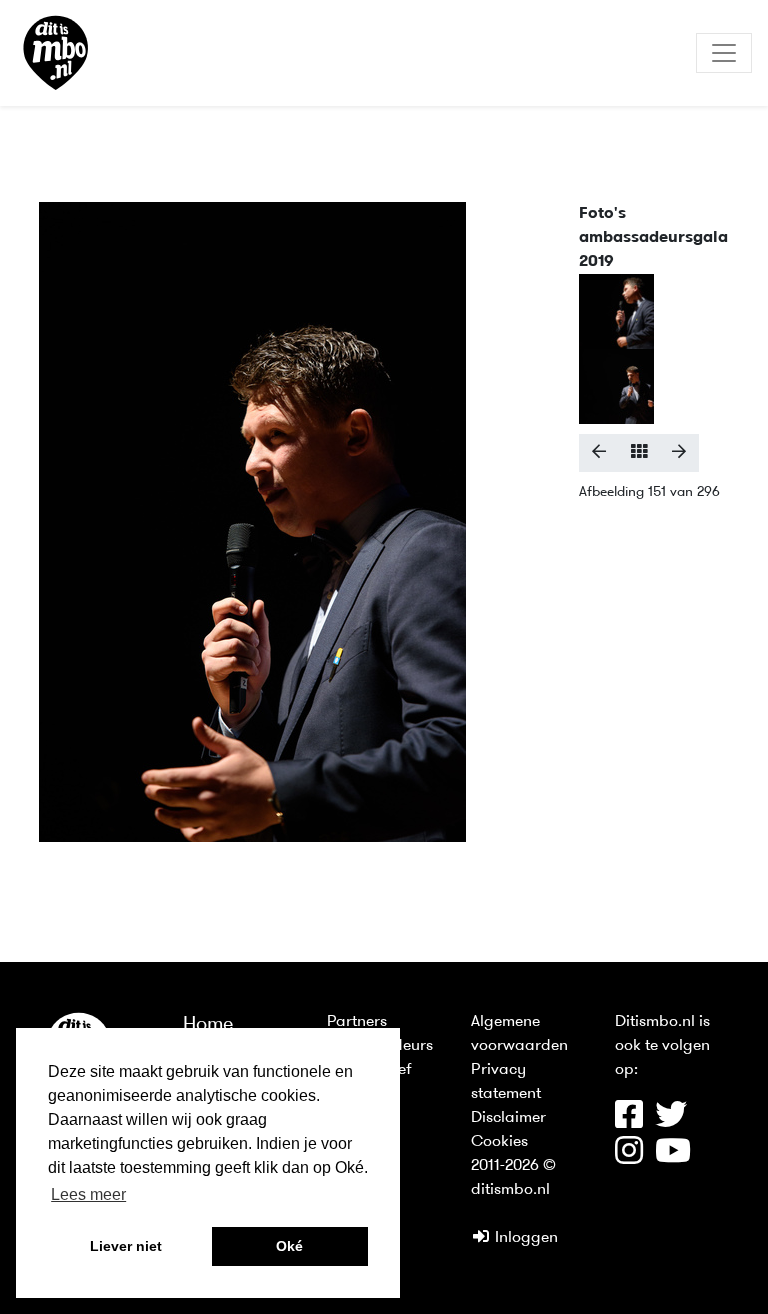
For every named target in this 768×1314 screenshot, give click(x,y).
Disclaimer (508, 1118)
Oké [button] (289, 1246)
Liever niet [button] (126, 1246)
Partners (357, 1022)
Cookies (499, 1142)
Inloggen (524, 1238)
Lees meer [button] (88, 1194)
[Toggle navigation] (724, 53)
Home (208, 1025)
